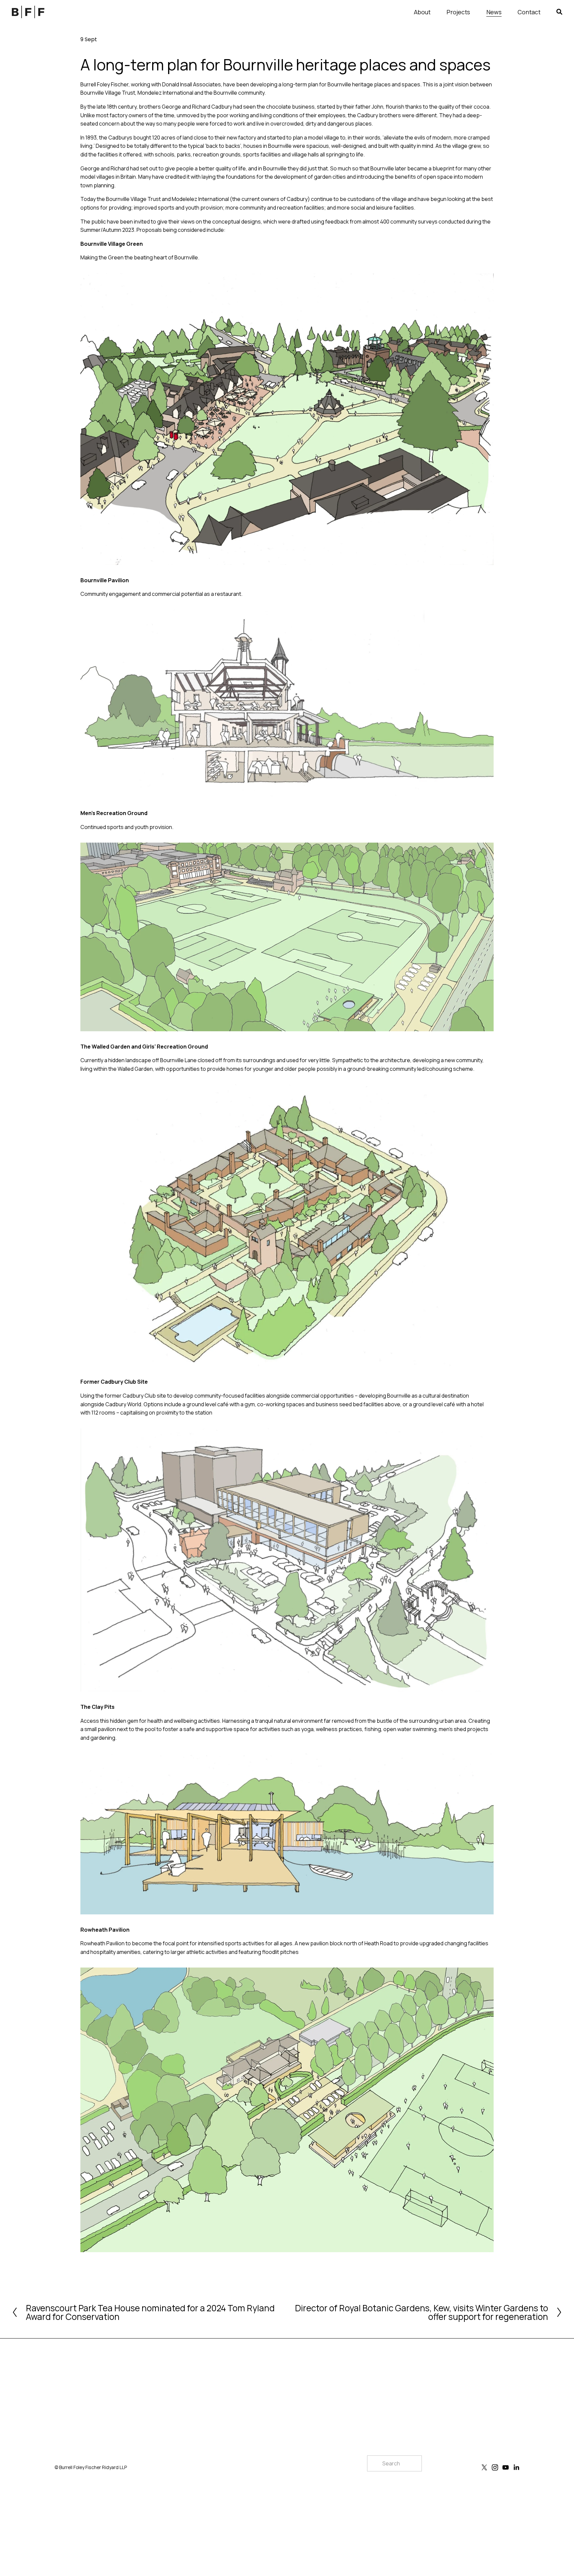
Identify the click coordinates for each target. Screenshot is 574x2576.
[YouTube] (506, 2467)
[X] (484, 2467)
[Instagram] (495, 2467)
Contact (529, 12)
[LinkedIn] (516, 2467)
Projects (458, 12)
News (494, 12)
